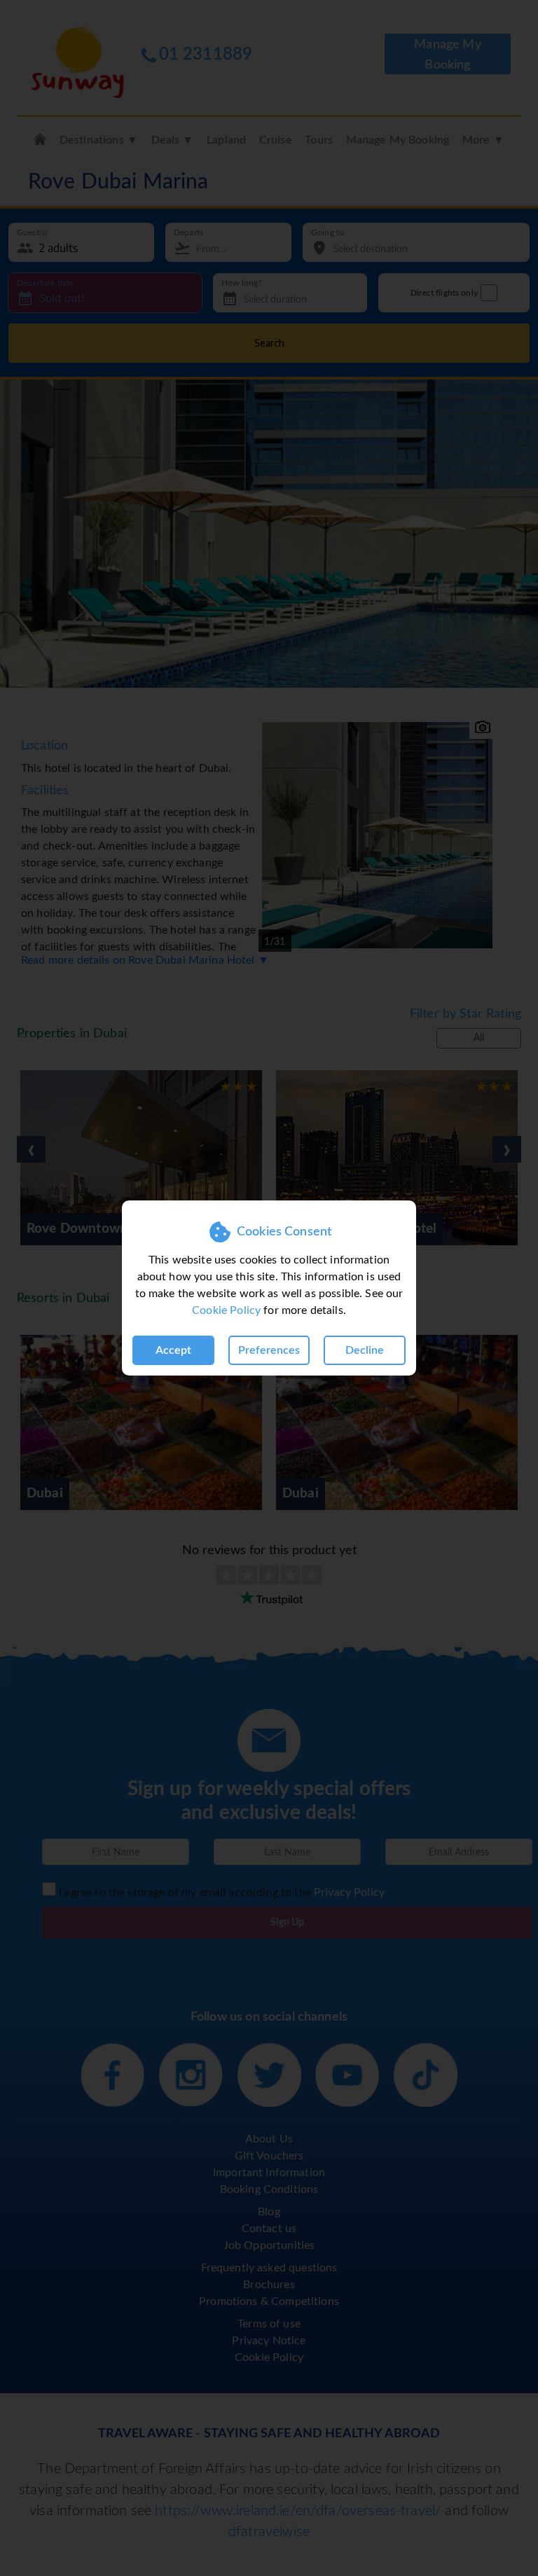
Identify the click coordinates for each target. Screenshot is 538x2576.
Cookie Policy (226, 1310)
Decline (365, 1350)
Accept (173, 1350)
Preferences (269, 1350)
